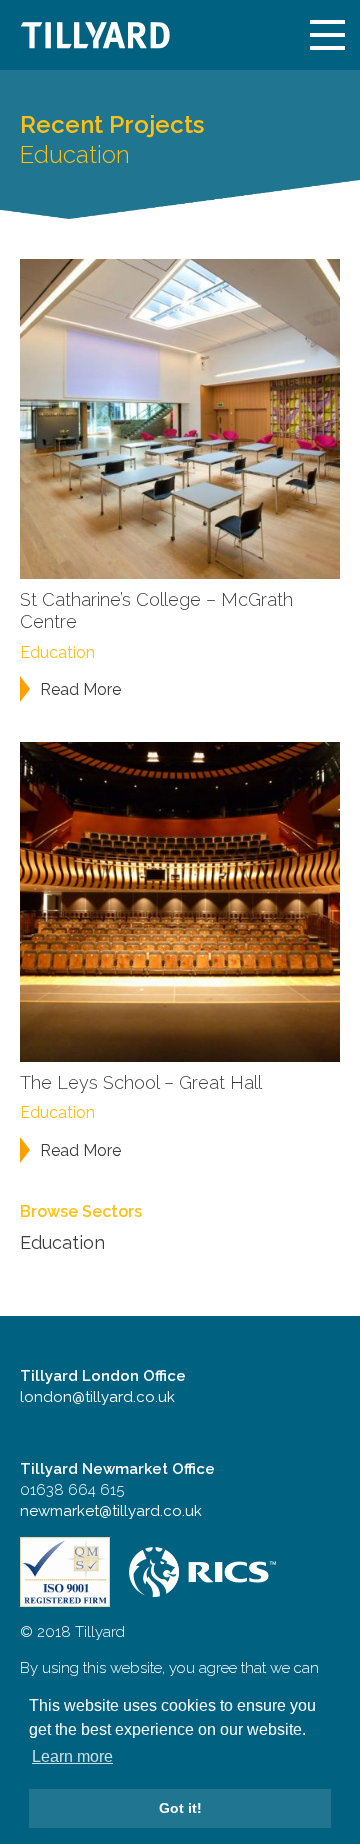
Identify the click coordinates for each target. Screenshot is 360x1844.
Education (57, 652)
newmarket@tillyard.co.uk (111, 1511)
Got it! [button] (180, 1808)
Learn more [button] (72, 1756)
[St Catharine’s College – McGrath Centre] (180, 417)
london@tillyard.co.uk (97, 1397)
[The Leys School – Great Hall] (180, 900)
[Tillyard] (95, 34)
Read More (80, 689)
